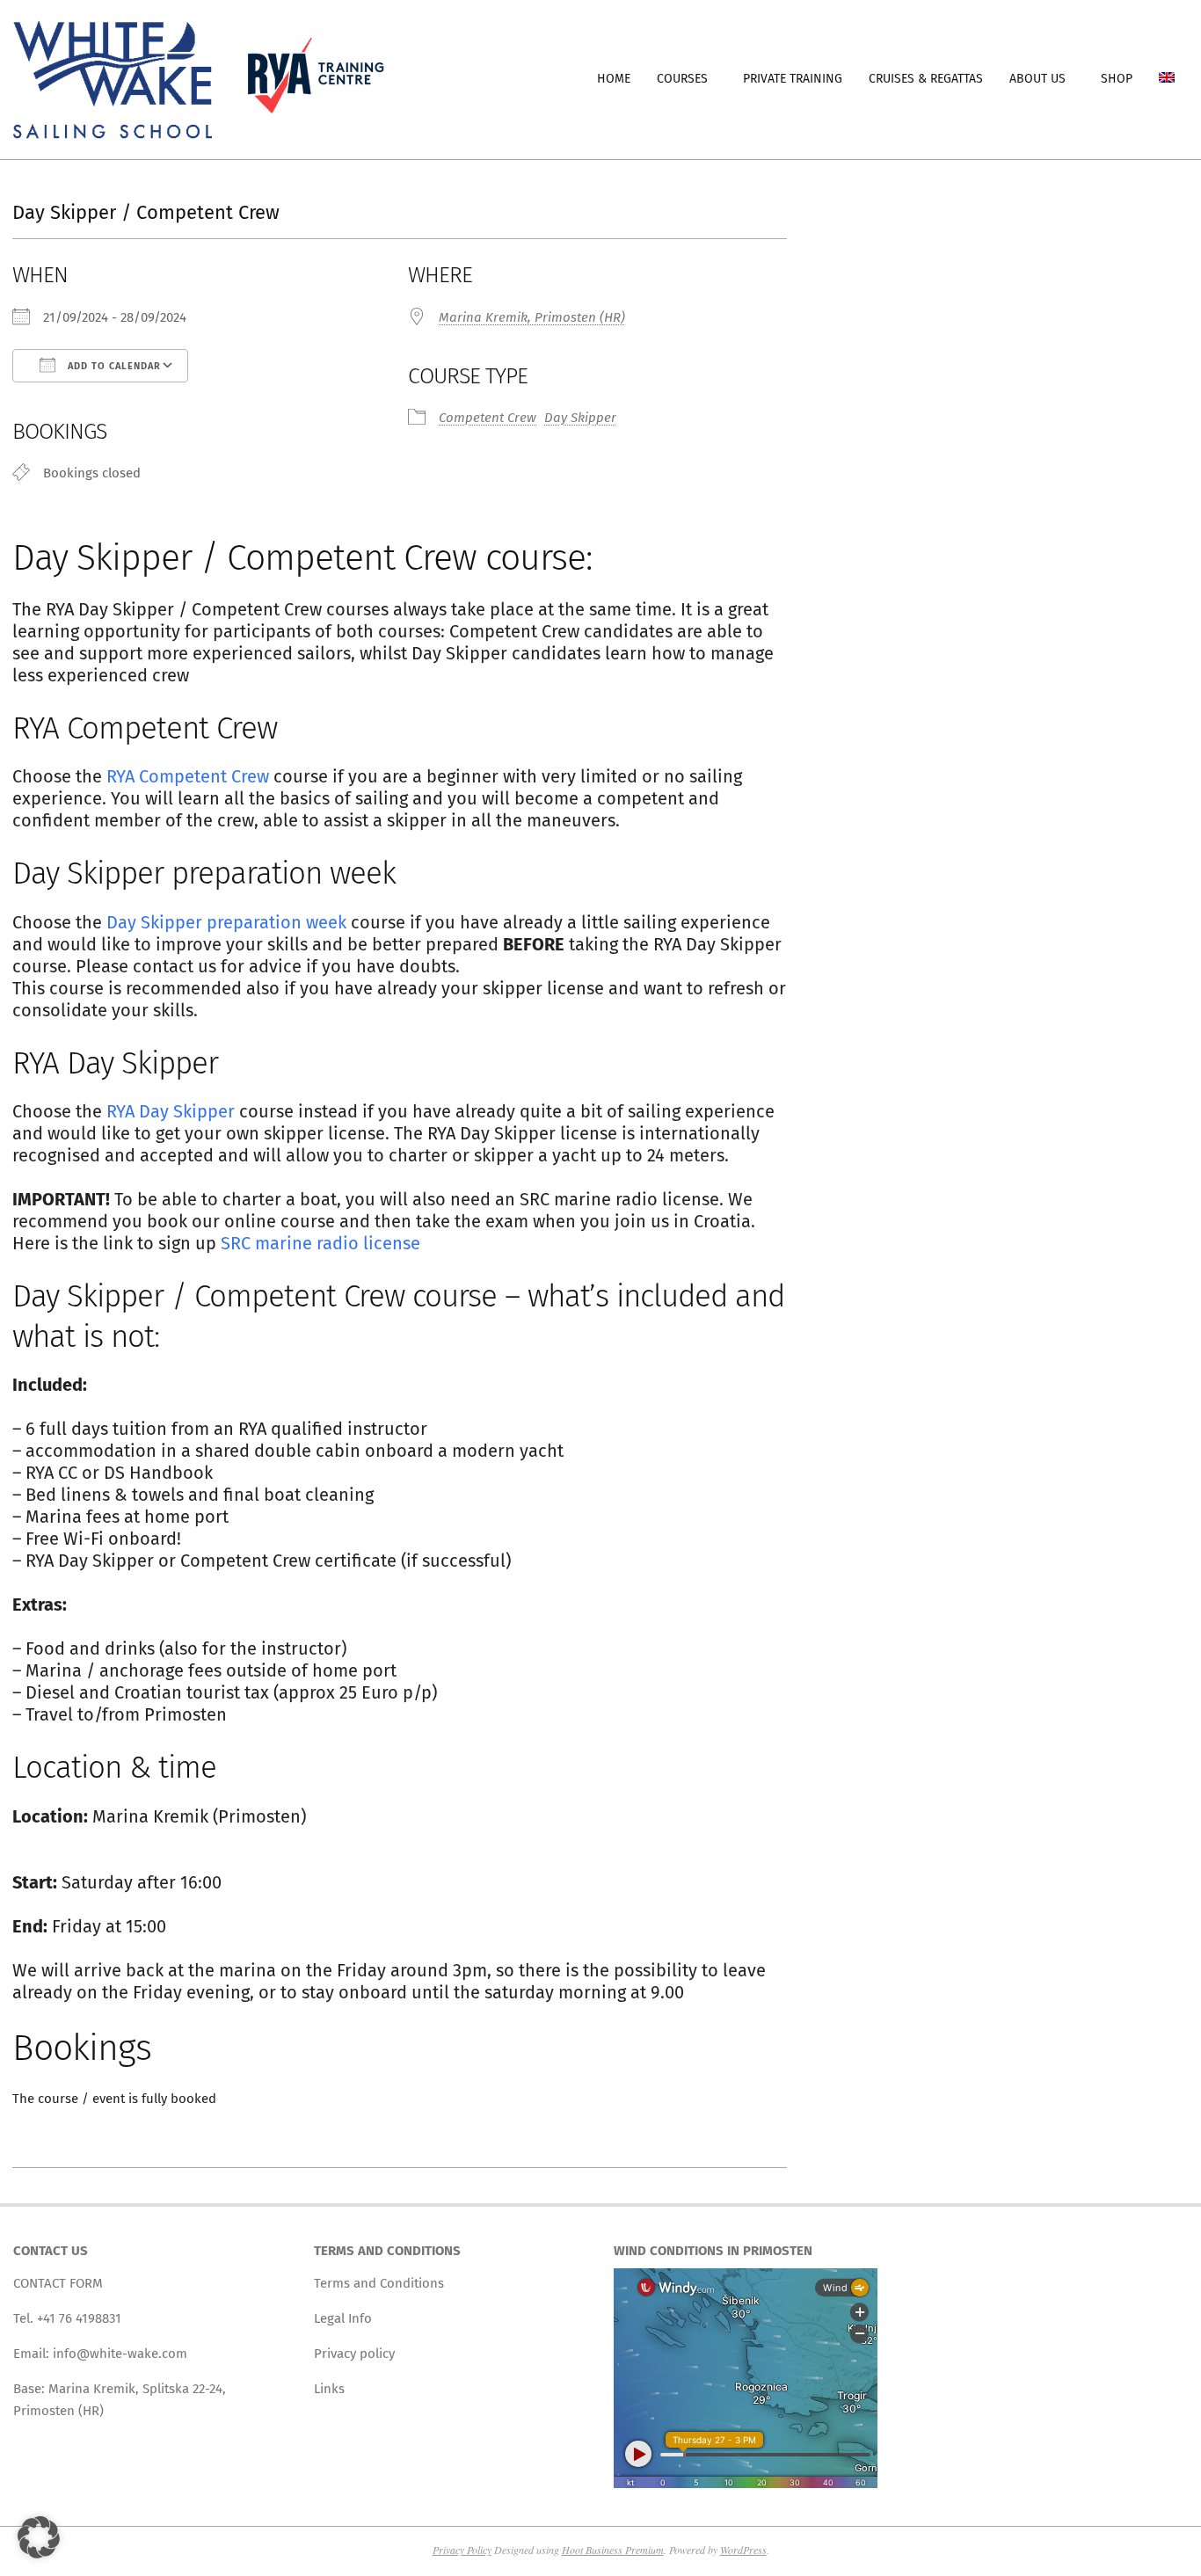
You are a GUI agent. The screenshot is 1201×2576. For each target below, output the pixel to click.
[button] (39, 2537)
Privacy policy (354, 2354)
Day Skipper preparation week (226, 922)
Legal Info (343, 2318)
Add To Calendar (113, 366)
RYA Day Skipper (171, 1111)
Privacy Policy (462, 2550)
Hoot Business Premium (613, 2550)
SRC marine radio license (320, 1243)
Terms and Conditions (379, 2283)
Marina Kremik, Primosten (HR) (532, 317)
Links (329, 2389)
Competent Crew (488, 418)
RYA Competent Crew (188, 776)
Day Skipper (580, 418)
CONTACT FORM (58, 2283)
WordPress (743, 2550)
